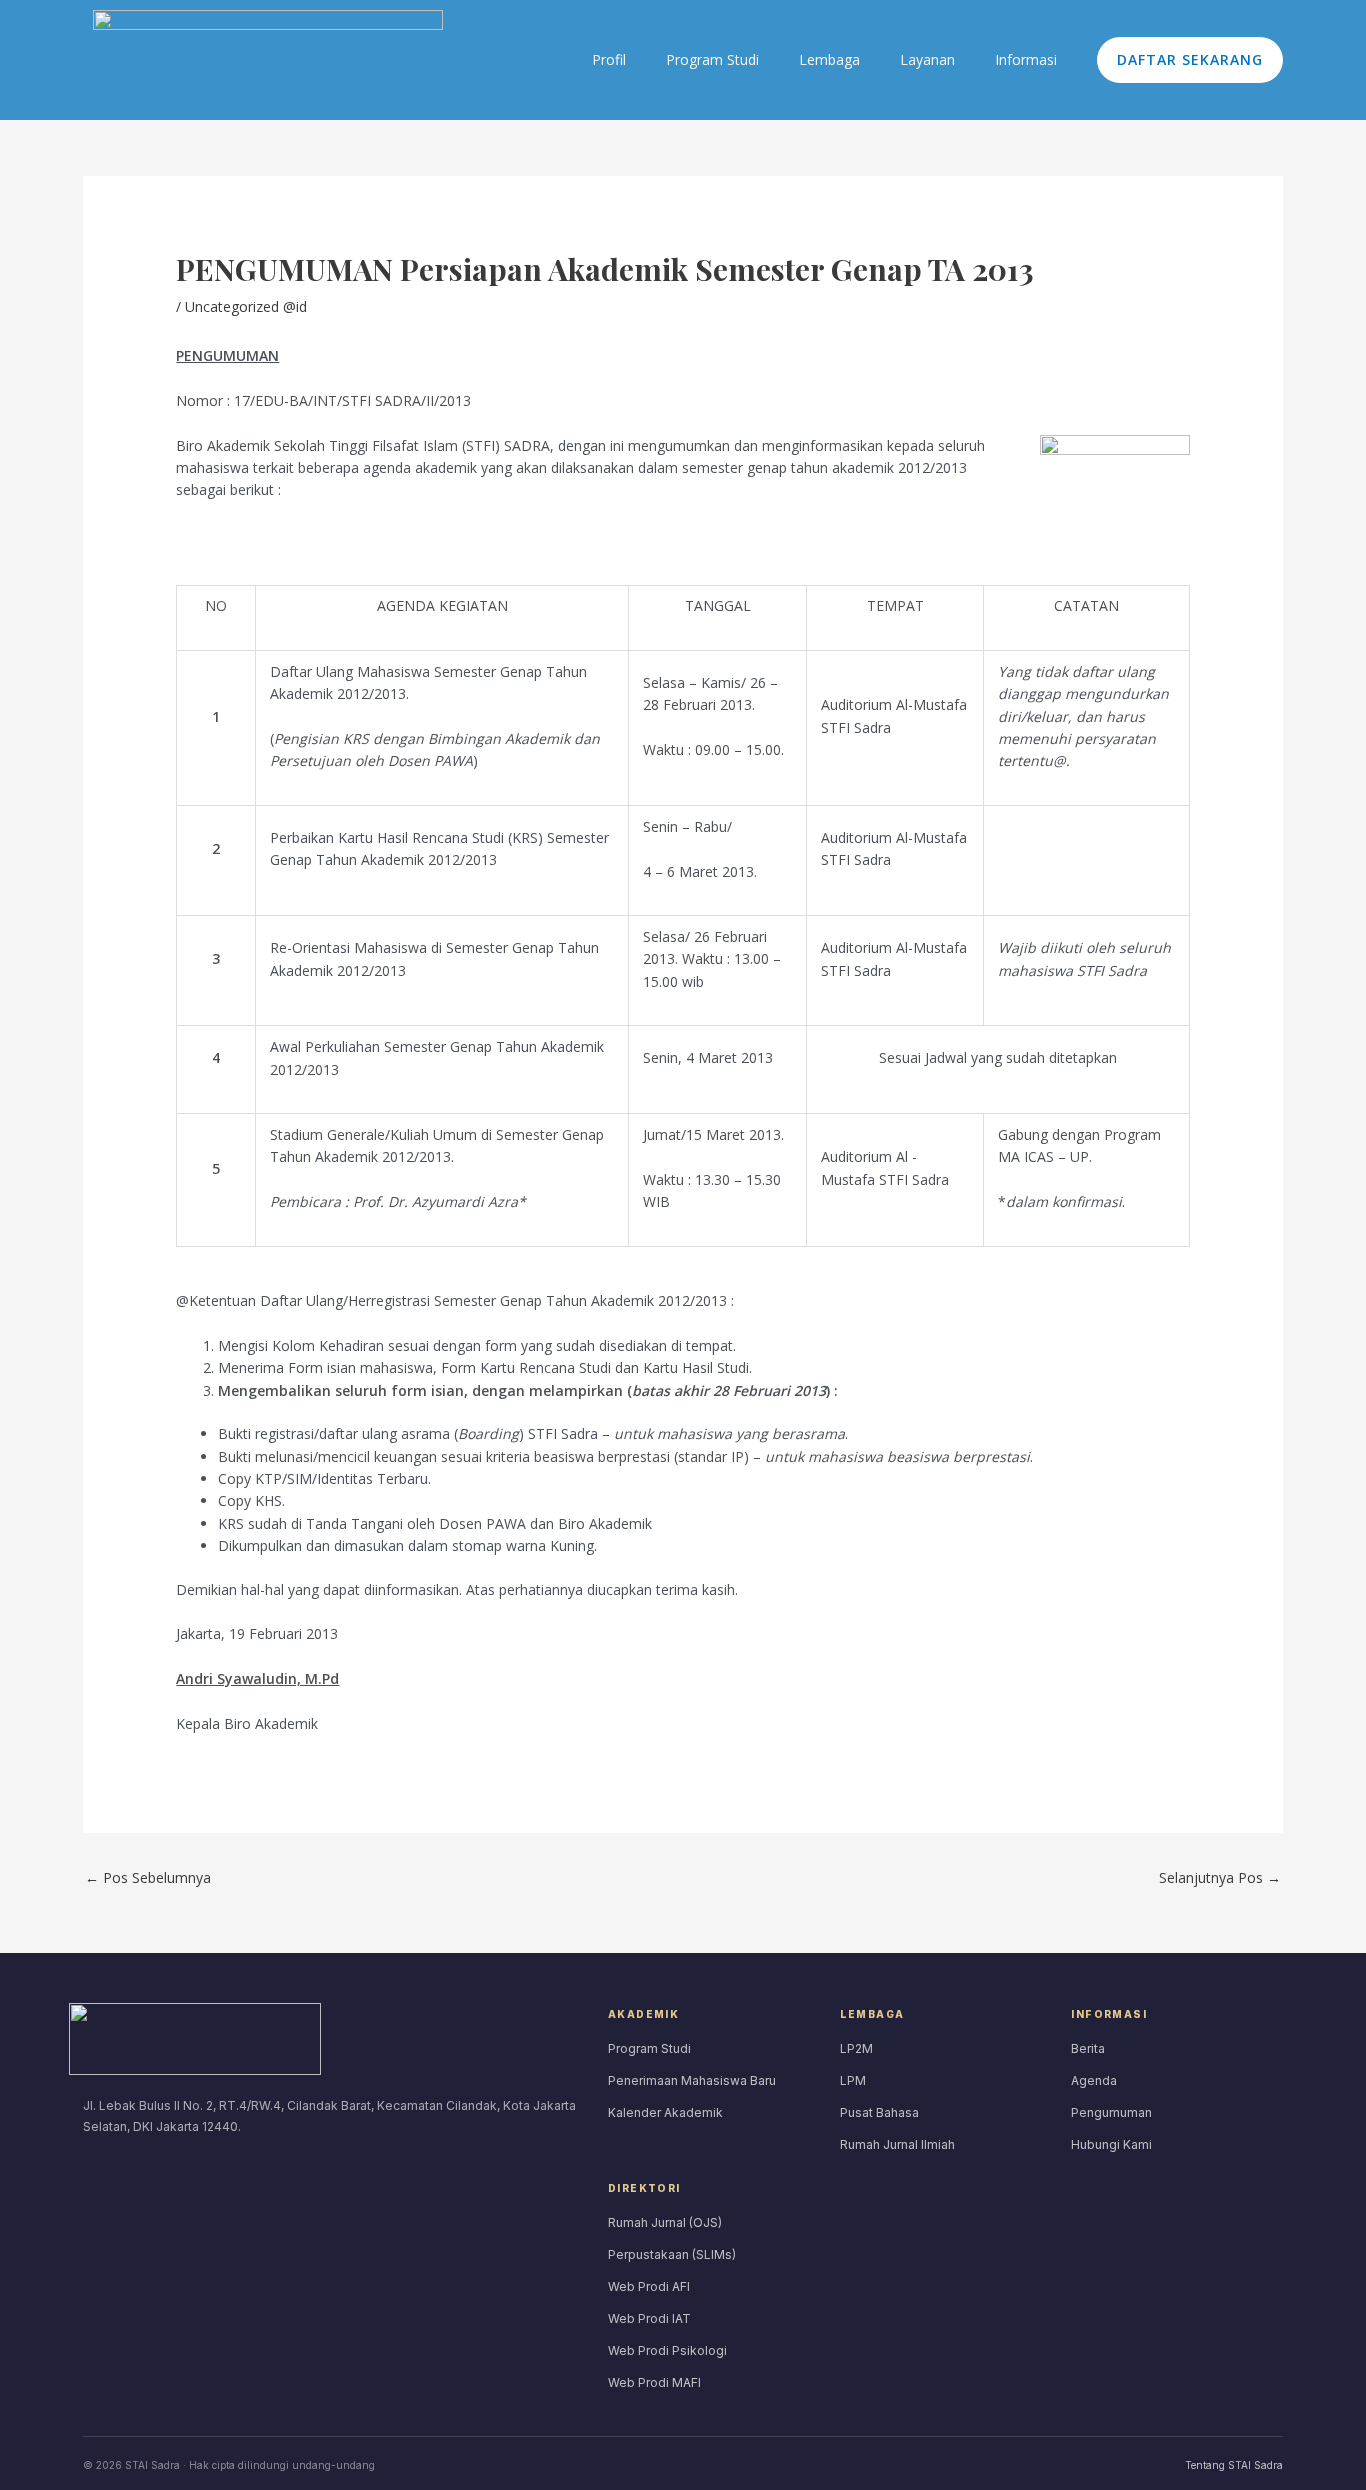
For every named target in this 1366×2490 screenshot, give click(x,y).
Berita (1088, 2048)
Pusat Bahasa (879, 2112)
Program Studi (712, 59)
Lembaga (829, 59)
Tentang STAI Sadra (1234, 2465)
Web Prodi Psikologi (667, 2350)
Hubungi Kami (1111, 2144)
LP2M (856, 2048)
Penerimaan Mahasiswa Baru (692, 2080)
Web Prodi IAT (649, 2318)
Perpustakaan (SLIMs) (672, 2254)
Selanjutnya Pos (1220, 1877)
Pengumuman (1111, 2112)
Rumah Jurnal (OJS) (665, 2222)
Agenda (1094, 2080)
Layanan (927, 59)
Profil (609, 59)
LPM (853, 2080)
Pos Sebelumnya (148, 1877)
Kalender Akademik (665, 2112)
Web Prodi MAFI (654, 2382)
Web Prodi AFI (649, 2286)
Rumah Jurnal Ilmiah (897, 2144)
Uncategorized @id (246, 306)
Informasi (1026, 59)
